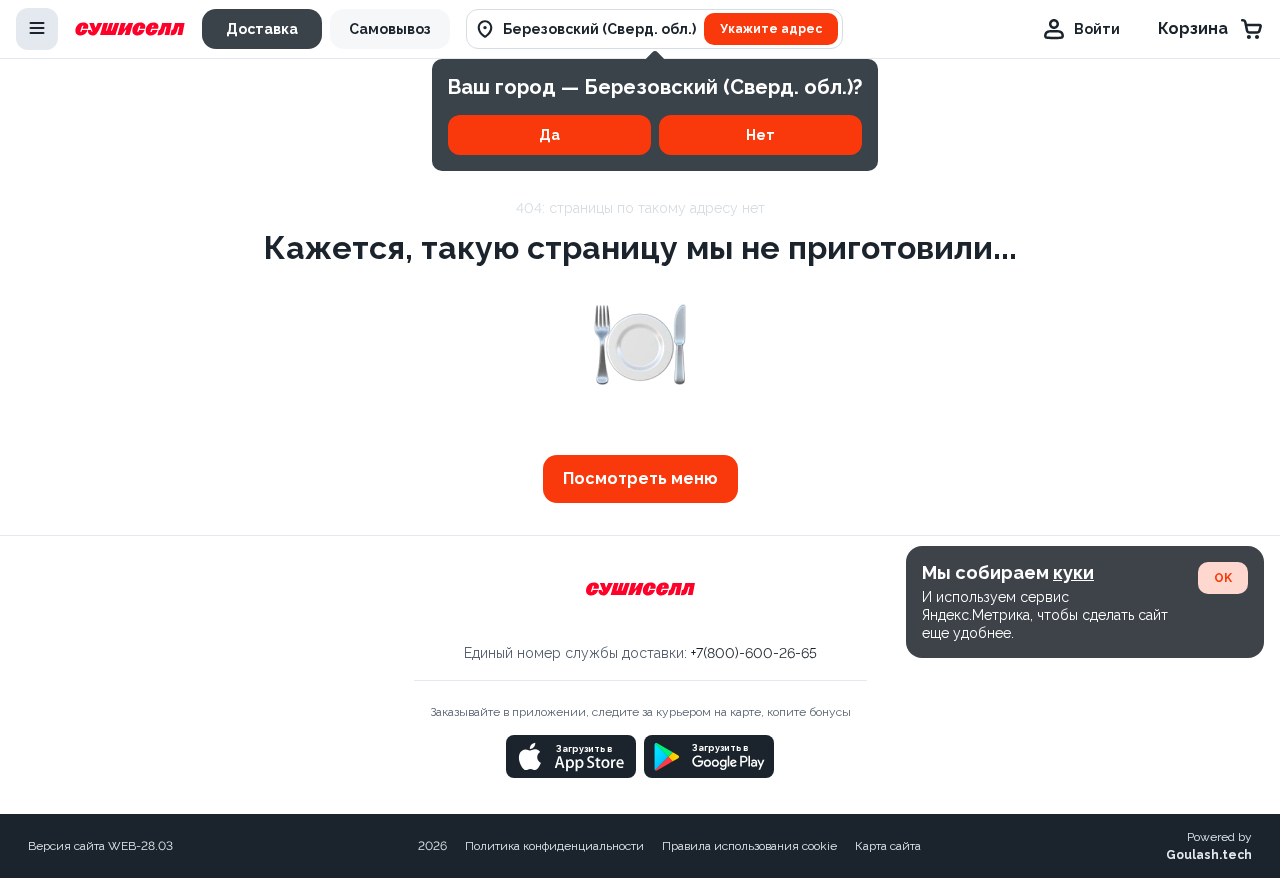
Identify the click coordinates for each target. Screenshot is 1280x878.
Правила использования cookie (749, 846)
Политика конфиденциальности (554, 846)
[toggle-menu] (37, 29)
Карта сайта (888, 846)
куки (1073, 572)
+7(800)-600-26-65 (754, 653)
